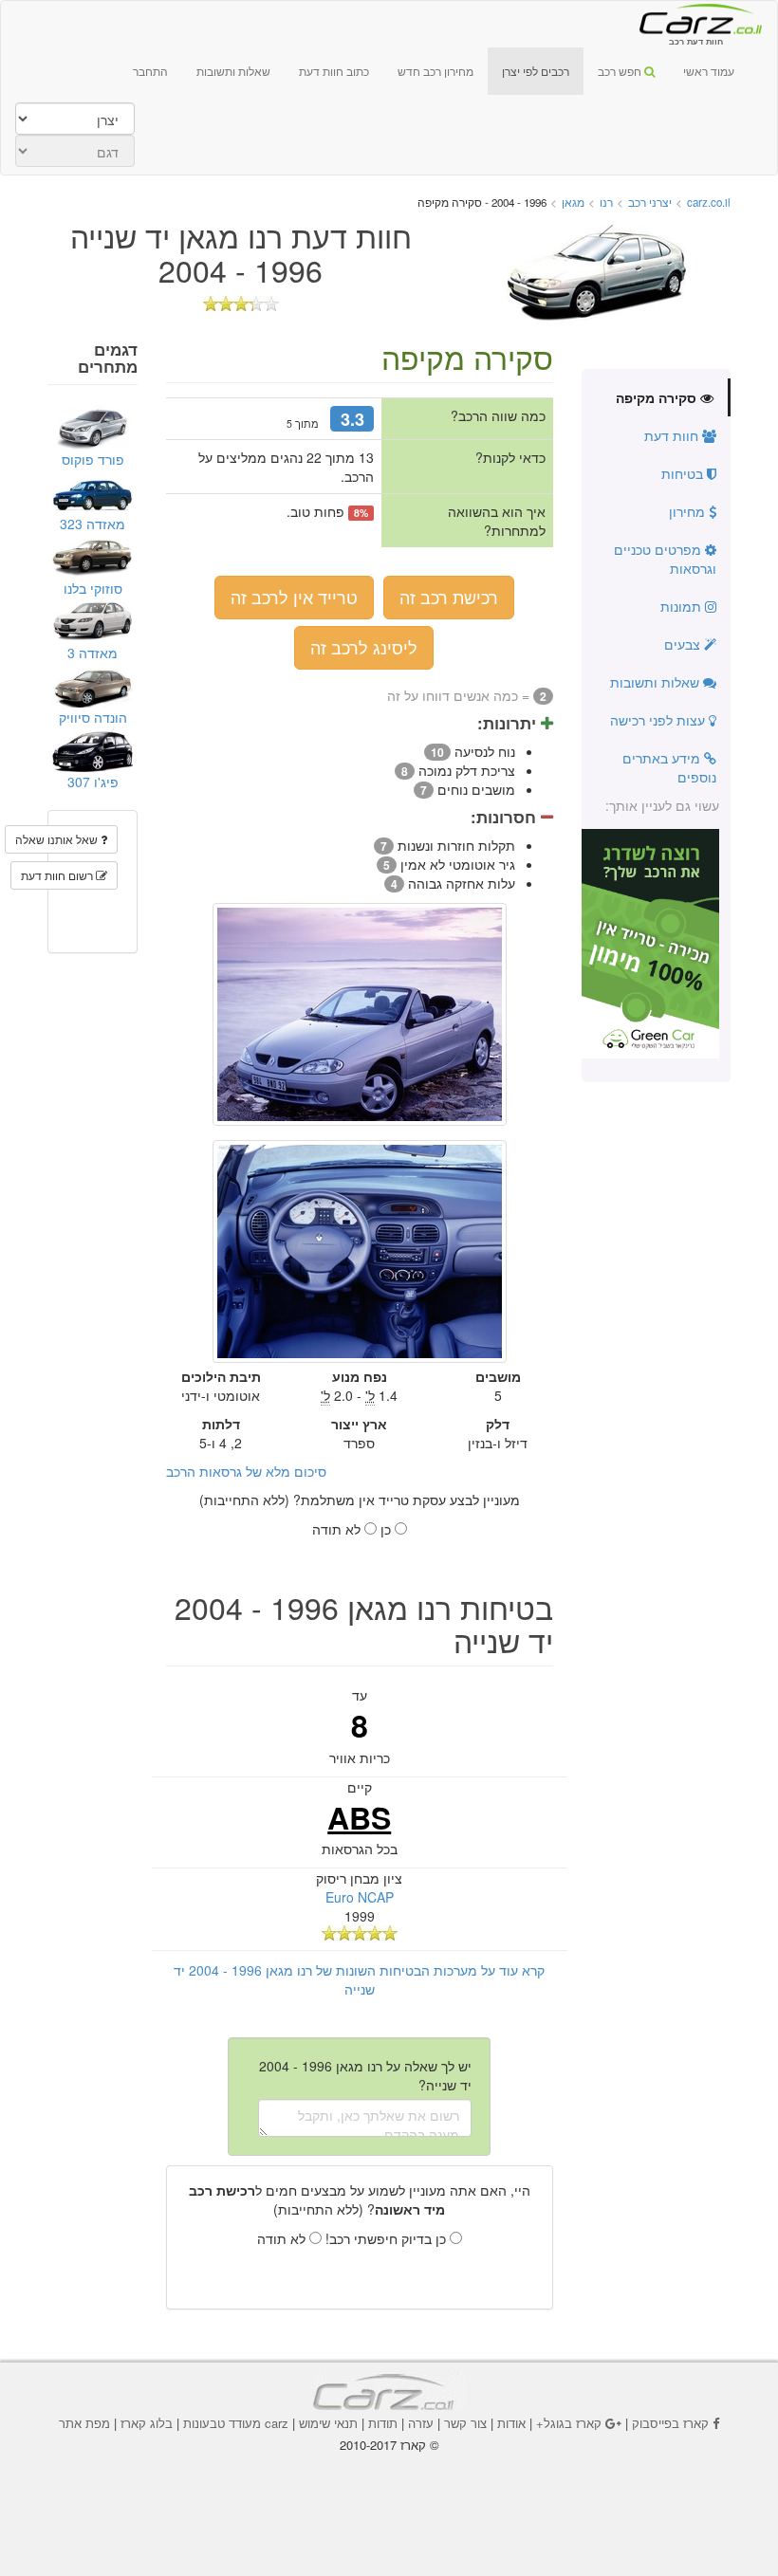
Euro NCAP (360, 1897)
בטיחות (684, 473)
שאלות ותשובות (233, 71)
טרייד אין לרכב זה (294, 597)
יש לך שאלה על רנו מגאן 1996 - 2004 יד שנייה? (365, 2075)
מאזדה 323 (93, 524)
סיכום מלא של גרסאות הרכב (246, 1471)
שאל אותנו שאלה (58, 839)
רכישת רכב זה (449, 597)
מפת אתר (84, 2423)
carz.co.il (709, 202)
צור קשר (465, 2423)
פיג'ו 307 (93, 782)
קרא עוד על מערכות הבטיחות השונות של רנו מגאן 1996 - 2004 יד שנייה (359, 1979)
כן (388, 1529)
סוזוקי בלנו (93, 588)
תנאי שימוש (328, 2423)
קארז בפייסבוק (670, 2423)
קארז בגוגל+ (569, 2423)
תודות (383, 2423)
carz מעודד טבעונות (236, 2423)
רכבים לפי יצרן (536, 71)
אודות (511, 2423)
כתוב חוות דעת (334, 71)
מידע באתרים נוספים (669, 767)
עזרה (421, 2423)
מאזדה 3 (93, 653)
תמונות (683, 606)
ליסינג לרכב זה (364, 647)
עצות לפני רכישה (659, 720)
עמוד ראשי (709, 71)
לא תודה (338, 1529)
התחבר (150, 71)
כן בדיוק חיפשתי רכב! (388, 2238)
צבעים (684, 644)
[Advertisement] (389, 2492)
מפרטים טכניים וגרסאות (665, 559)
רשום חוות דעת (58, 875)
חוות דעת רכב (695, 18)
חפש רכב (621, 71)
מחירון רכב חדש (435, 71)
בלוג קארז (147, 2423)
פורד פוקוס (93, 459)
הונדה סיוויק (93, 717)
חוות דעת (673, 435)
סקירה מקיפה (658, 397)
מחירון (689, 511)
